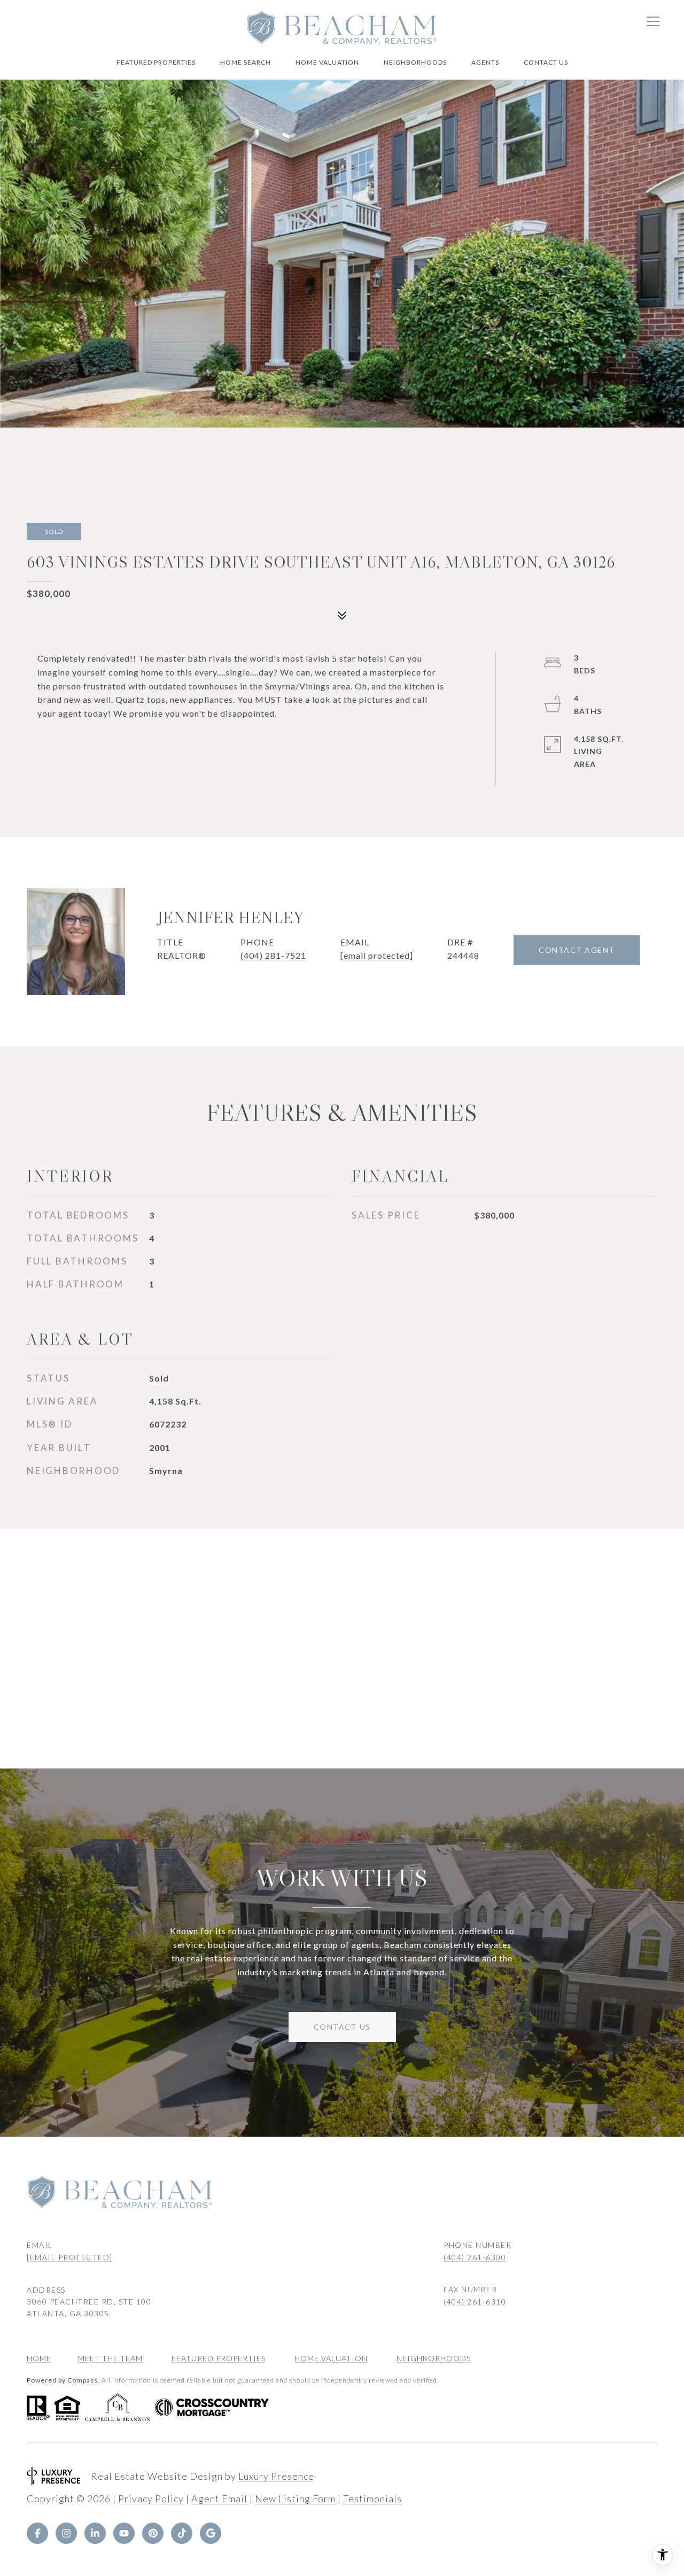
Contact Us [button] (342, 2027)
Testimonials (372, 2499)
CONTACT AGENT (577, 950)
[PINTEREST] (153, 2533)
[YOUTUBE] (124, 2533)
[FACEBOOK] (37, 2533)
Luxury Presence (276, 2476)
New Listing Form (295, 2499)
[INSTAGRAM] (66, 2533)
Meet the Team (110, 2358)
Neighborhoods (415, 62)
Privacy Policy (151, 2499)
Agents (485, 62)
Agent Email (219, 2499)
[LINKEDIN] (95, 2533)
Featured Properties (156, 62)
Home (39, 2358)
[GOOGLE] (211, 2533)
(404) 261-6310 (475, 2302)
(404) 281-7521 (273, 955)
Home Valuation (327, 62)
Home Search (246, 62)
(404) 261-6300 (475, 2257)
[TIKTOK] (182, 2533)
